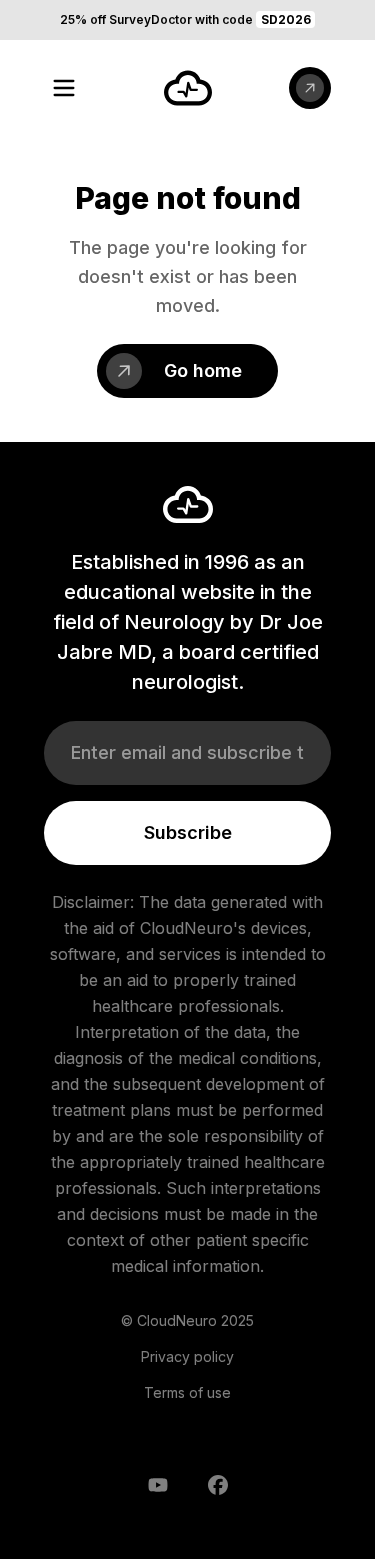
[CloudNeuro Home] (188, 88)
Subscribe (188, 832)
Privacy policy (187, 1356)
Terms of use (187, 1392)
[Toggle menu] (64, 88)
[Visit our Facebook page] (218, 1485)
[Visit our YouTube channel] (158, 1485)
